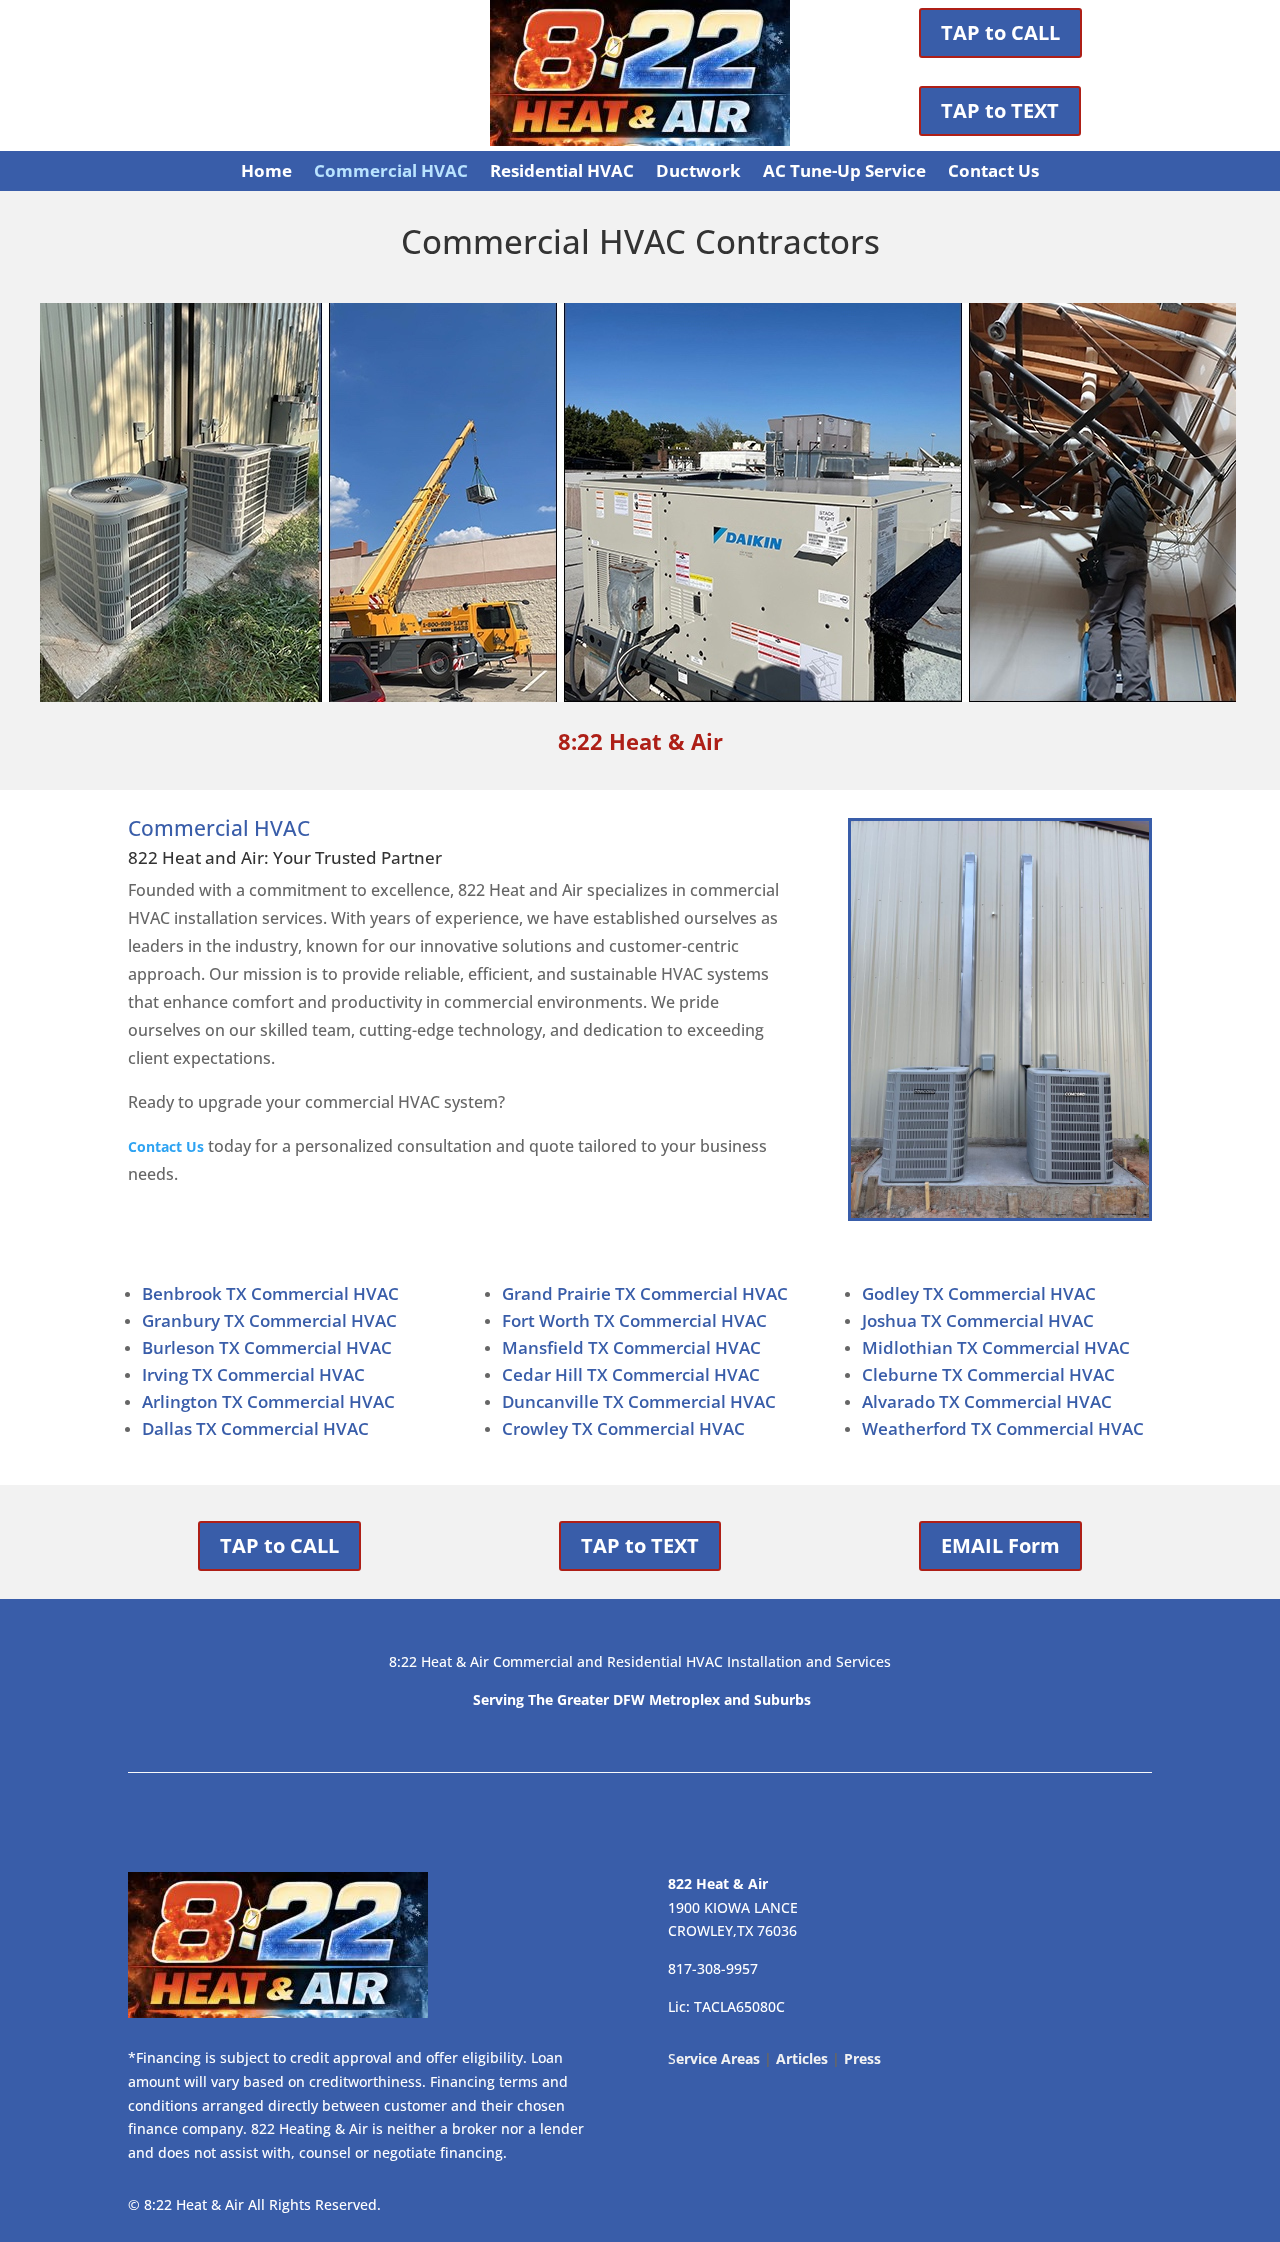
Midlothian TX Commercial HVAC (996, 1347)
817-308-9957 (713, 1968)
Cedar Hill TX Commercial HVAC (631, 1374)
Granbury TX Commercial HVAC (269, 1320)
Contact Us (993, 173)
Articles (802, 2058)
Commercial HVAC (391, 173)
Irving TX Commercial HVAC (253, 1374)
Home (266, 173)
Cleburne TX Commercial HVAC (988, 1374)
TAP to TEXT (1000, 110)
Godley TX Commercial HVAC (979, 1293)
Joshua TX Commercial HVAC (978, 1320)
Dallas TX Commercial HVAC (255, 1428)
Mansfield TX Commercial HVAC (631, 1347)
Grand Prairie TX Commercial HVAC (645, 1293)
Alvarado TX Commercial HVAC (987, 1401)
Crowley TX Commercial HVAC (623, 1428)
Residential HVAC (562, 173)
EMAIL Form (1000, 1545)
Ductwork (698, 173)
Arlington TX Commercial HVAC (268, 1401)
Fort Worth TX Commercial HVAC (634, 1320)
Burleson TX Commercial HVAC (267, 1347)
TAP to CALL (1000, 32)
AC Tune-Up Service (844, 173)
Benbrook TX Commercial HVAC (270, 1293)
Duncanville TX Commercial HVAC (639, 1401)
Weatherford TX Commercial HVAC (1003, 1428)
